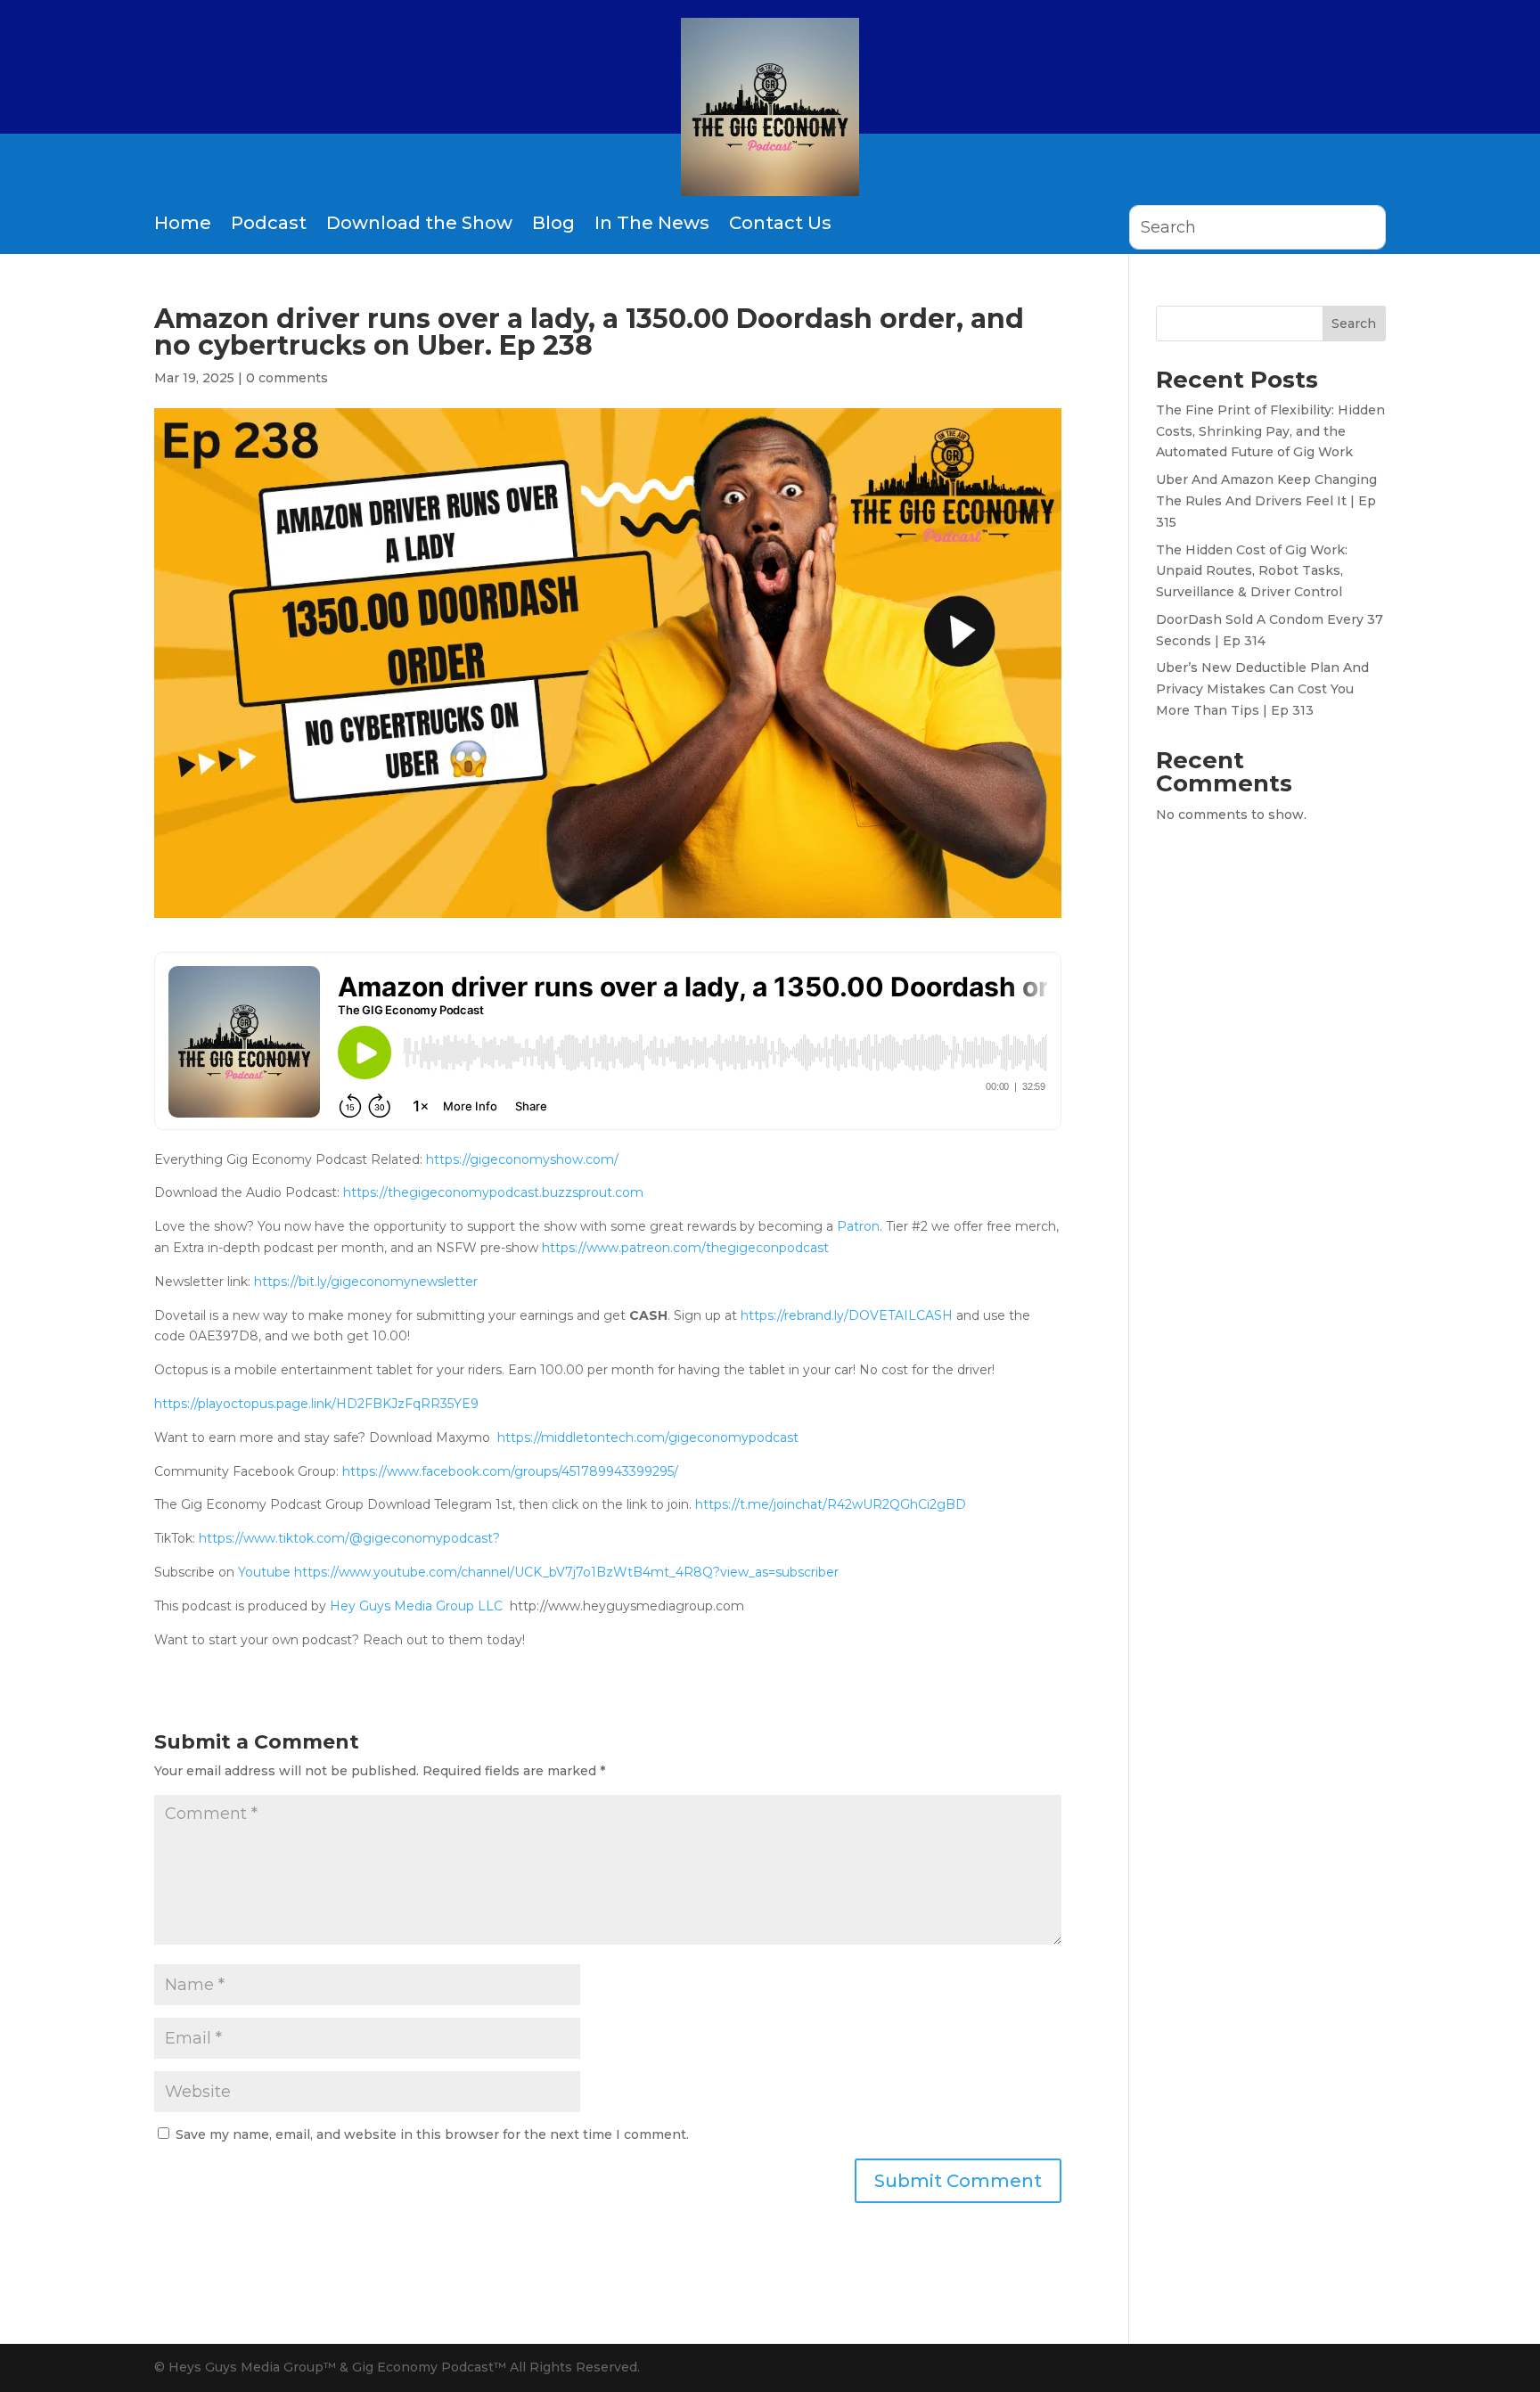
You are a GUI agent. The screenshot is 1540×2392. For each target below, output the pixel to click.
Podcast (269, 223)
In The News (652, 223)
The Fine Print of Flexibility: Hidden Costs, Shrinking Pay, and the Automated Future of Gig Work (1270, 431)
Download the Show (419, 223)
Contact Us (780, 223)
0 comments (287, 378)
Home (183, 223)
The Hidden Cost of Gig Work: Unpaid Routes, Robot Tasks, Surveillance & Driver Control (1252, 571)
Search (1354, 324)
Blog (553, 223)
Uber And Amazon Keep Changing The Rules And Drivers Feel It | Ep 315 (1266, 501)
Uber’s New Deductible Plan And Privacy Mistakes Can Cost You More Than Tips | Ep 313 (1262, 689)
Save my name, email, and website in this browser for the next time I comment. (432, 2134)
